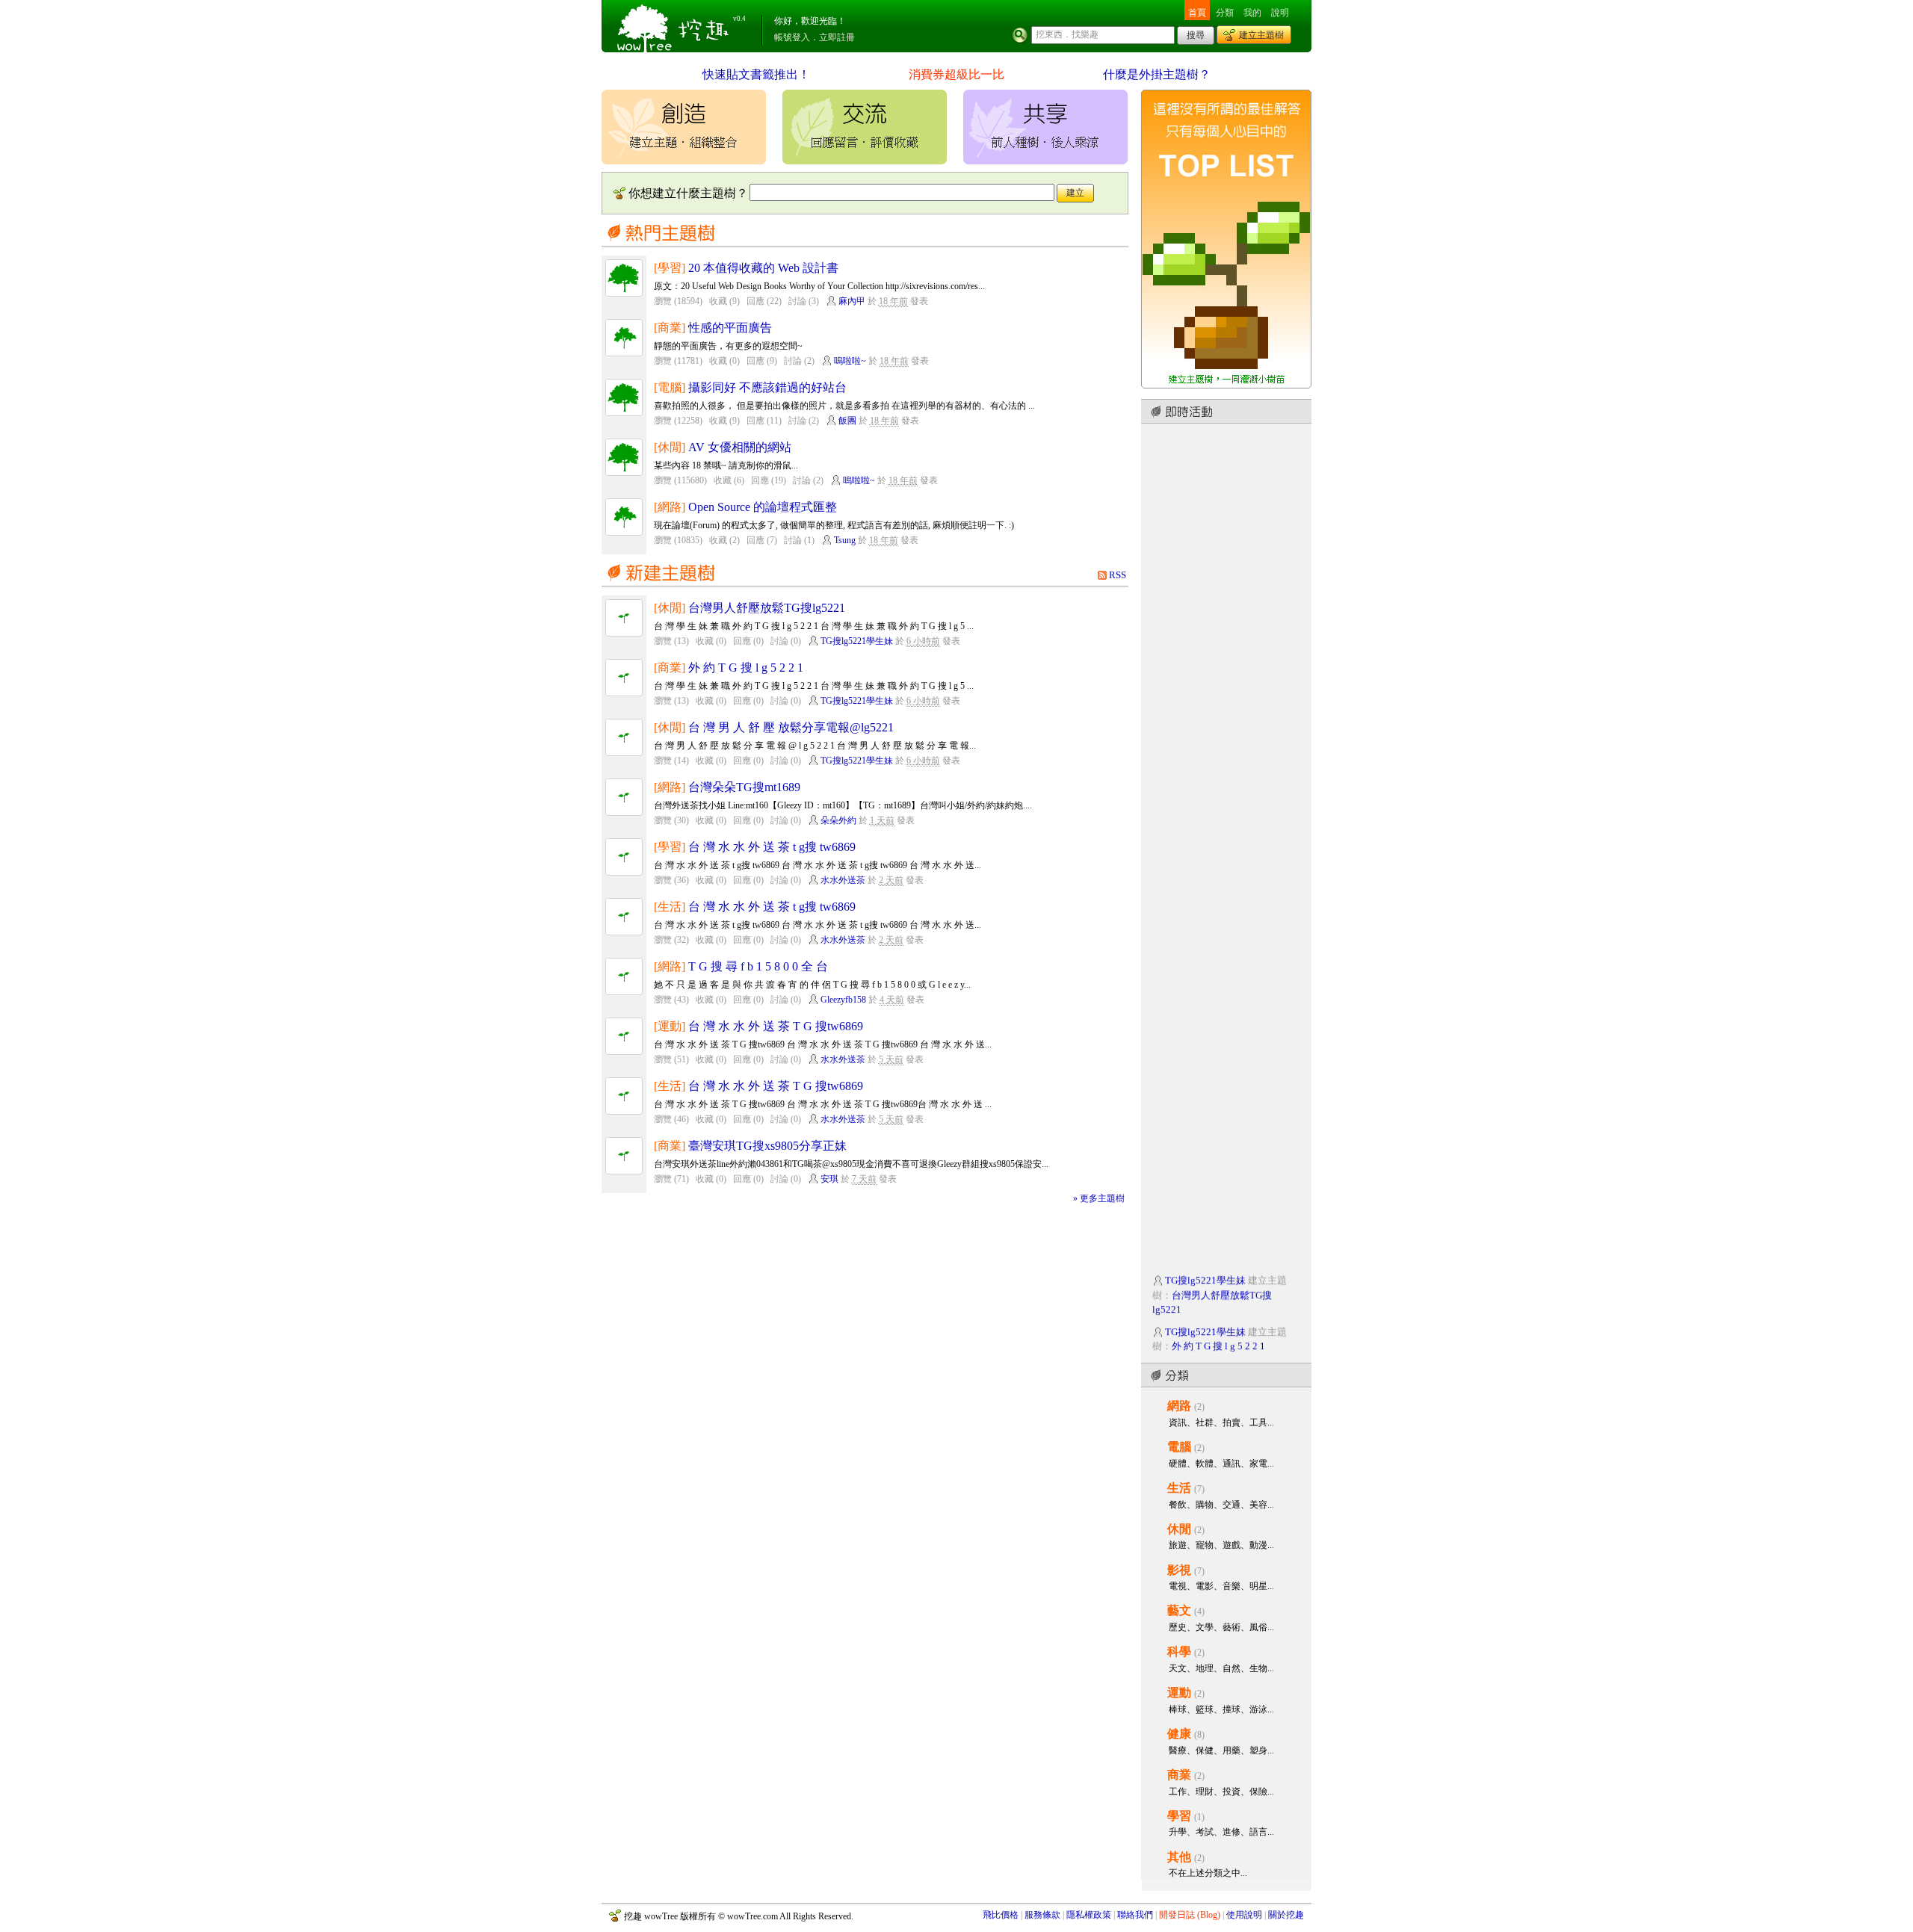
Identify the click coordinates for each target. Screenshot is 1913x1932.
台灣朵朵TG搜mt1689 (744, 787)
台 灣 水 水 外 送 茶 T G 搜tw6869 (776, 1026)
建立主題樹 (1261, 35)
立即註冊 (837, 37)
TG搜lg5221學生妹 (857, 641)
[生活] (670, 907)
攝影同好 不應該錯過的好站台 (767, 387)
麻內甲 (852, 301)
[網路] (670, 507)
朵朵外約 (838, 820)
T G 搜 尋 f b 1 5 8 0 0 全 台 (758, 966)
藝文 (1179, 1610)
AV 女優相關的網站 (740, 447)
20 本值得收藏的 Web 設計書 (763, 268)
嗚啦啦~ (850, 361)
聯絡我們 (1135, 1915)
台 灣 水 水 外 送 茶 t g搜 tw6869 (772, 847)
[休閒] (670, 447)
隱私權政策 (1089, 1915)
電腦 (1179, 1447)
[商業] (670, 328)
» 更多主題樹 (1099, 1198)
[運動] (670, 1026)
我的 (1252, 13)
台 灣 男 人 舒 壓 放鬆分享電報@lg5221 (791, 727)
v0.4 (739, 19)
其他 (1179, 1857)
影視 (1179, 1570)
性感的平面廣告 (730, 328)
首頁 (1197, 13)
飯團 (847, 421)
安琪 (829, 1179)
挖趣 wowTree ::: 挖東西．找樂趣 (675, 26)
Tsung (845, 540)
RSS (1118, 575)
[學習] (670, 268)
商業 (1179, 1775)
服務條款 (1042, 1915)
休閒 (1179, 1529)
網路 (1179, 1406)
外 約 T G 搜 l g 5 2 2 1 (746, 668)
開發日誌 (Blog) (1190, 1915)
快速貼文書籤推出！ (756, 74)
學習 (1179, 1816)
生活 (1179, 1488)
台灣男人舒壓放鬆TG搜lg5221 (767, 608)
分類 (1225, 13)
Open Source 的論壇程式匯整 (763, 507)
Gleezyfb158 (843, 1000)
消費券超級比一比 (956, 74)
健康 (1179, 1734)
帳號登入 (792, 37)
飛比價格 (1001, 1915)
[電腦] (670, 387)
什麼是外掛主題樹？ (1157, 74)
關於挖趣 (1286, 1915)
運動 (1179, 1693)
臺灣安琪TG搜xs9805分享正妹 (767, 1146)
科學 (1179, 1651)
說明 (1280, 13)
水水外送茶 (843, 880)
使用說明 (1244, 1915)
